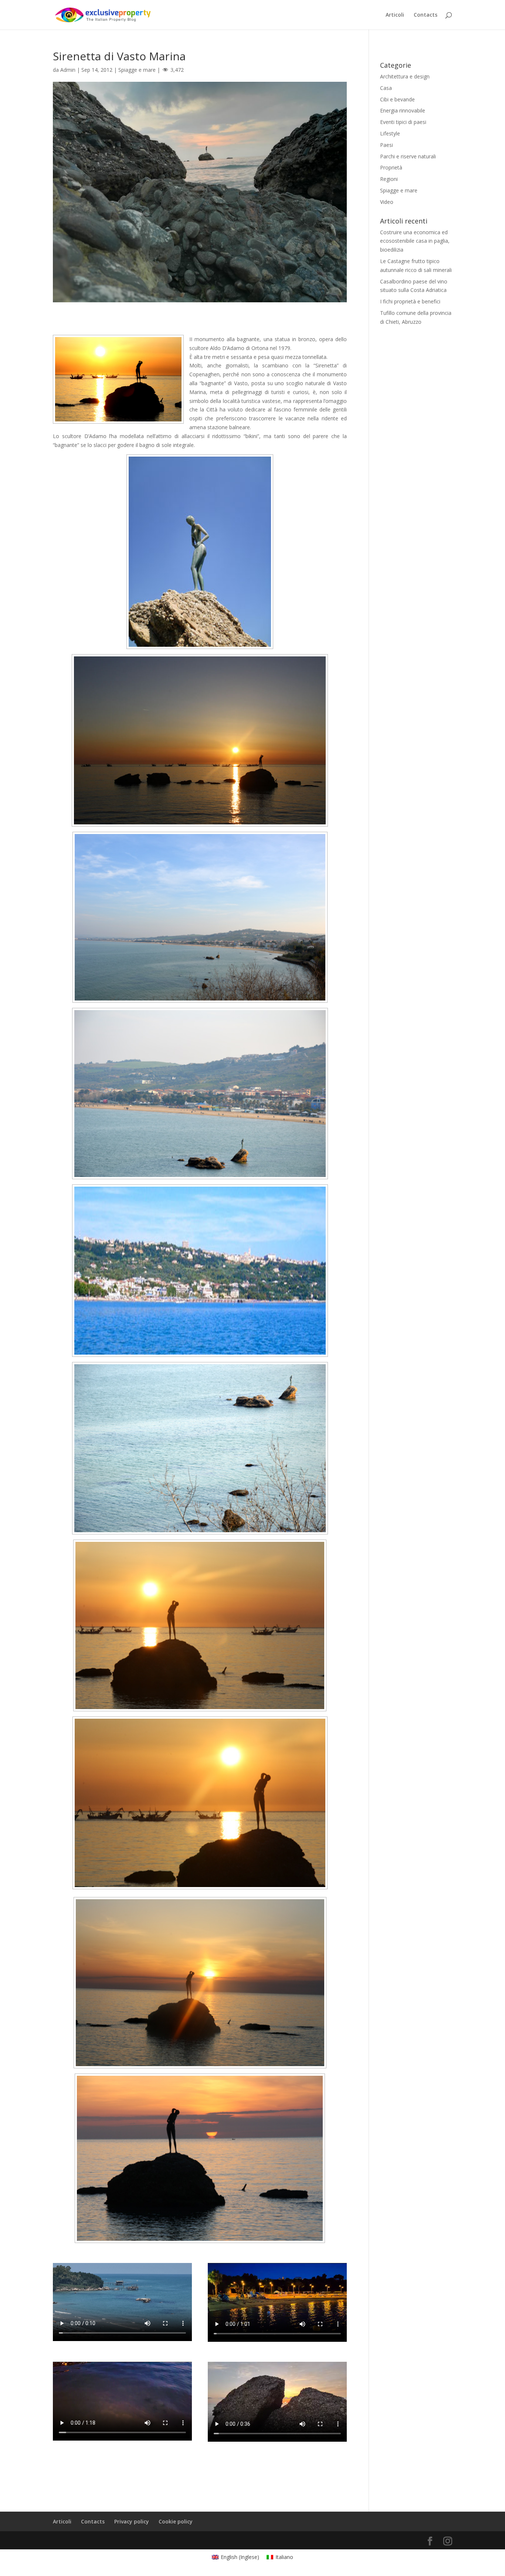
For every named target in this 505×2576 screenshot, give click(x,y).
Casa (386, 88)
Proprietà (391, 167)
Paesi (387, 145)
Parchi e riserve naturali (408, 156)
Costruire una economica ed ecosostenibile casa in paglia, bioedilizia (415, 241)
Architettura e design (405, 76)
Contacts (426, 15)
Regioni (389, 179)
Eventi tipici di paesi (403, 122)
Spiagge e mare (137, 70)
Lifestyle (390, 133)
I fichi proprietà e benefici (410, 301)
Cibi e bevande (397, 99)
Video (387, 202)
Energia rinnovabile (403, 110)
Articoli (395, 15)
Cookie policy (176, 2521)
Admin (68, 70)
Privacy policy (132, 2521)
